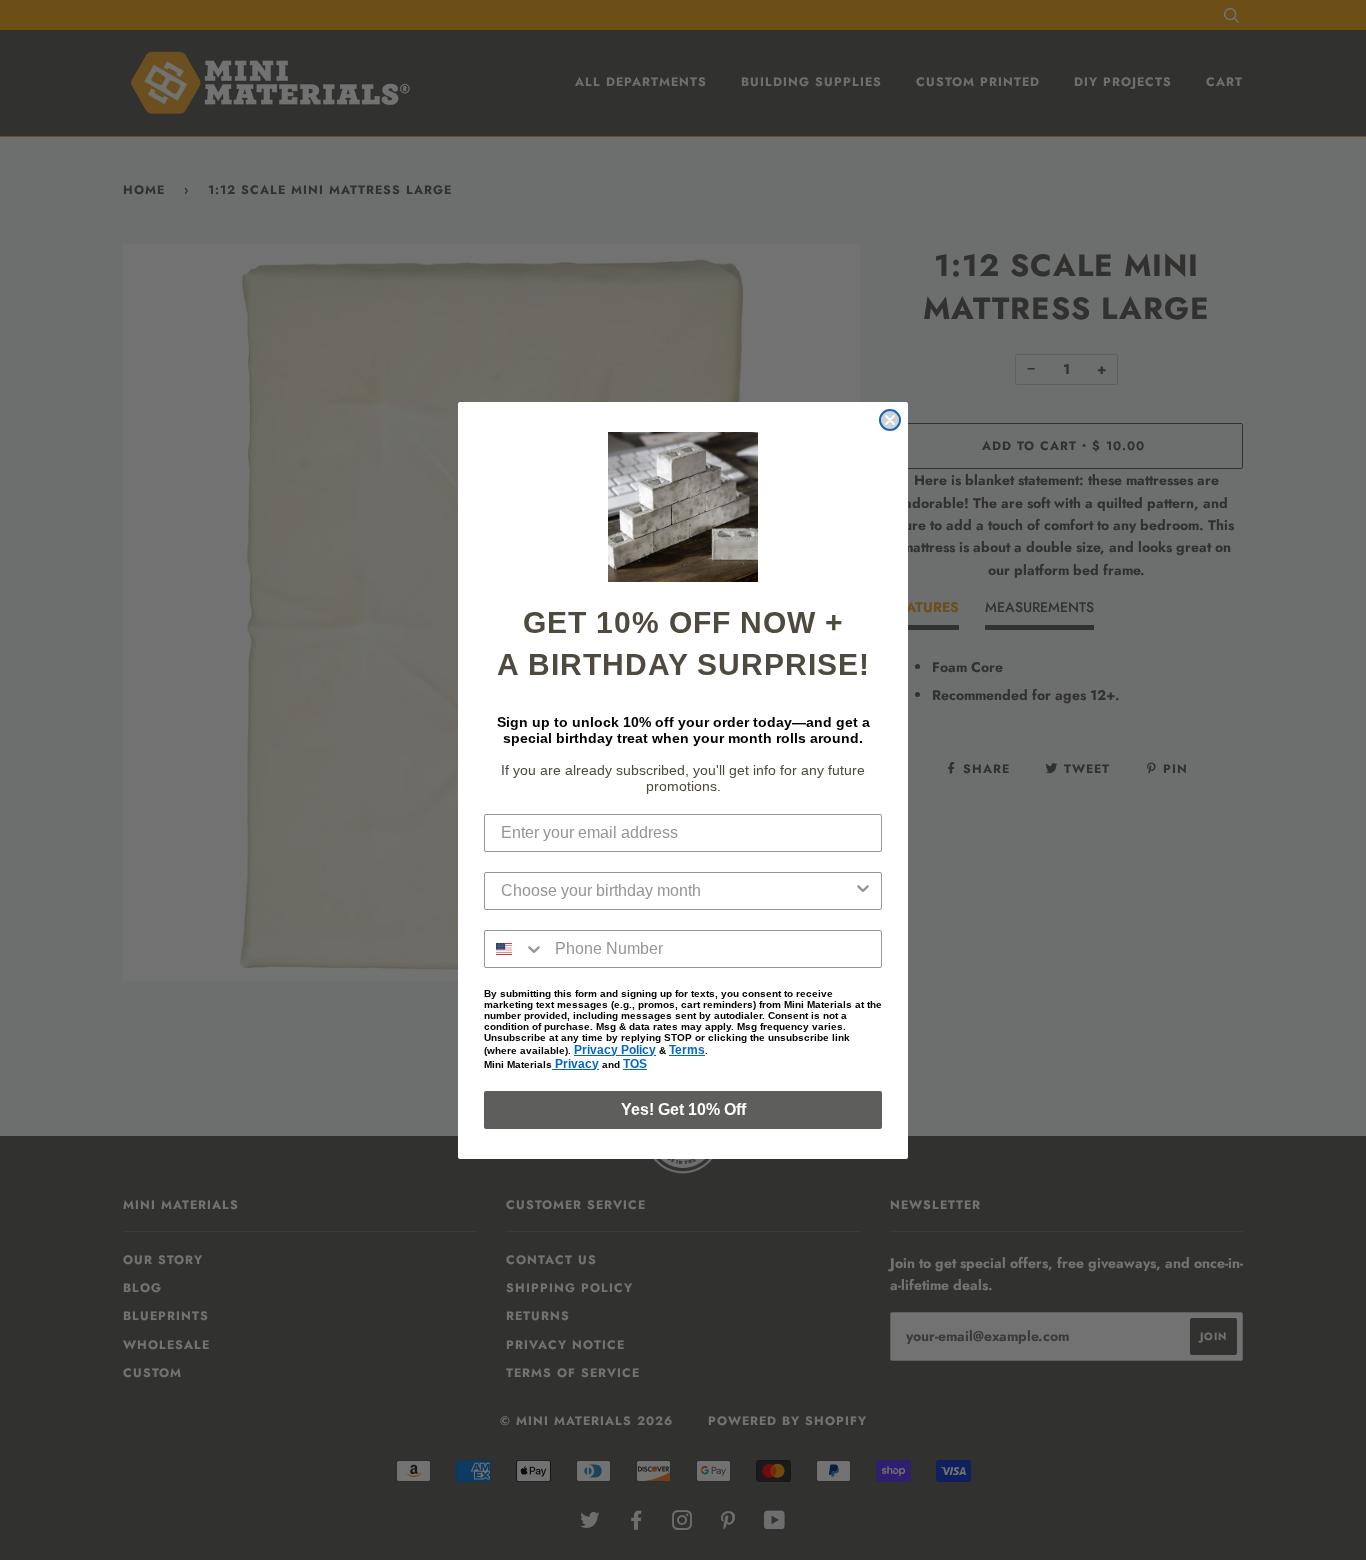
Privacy (575, 1064)
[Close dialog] (890, 420)
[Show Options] (863, 891)
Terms (687, 1050)
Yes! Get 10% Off (683, 1109)
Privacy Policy (615, 1050)
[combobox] (677, 891)
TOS (635, 1064)
